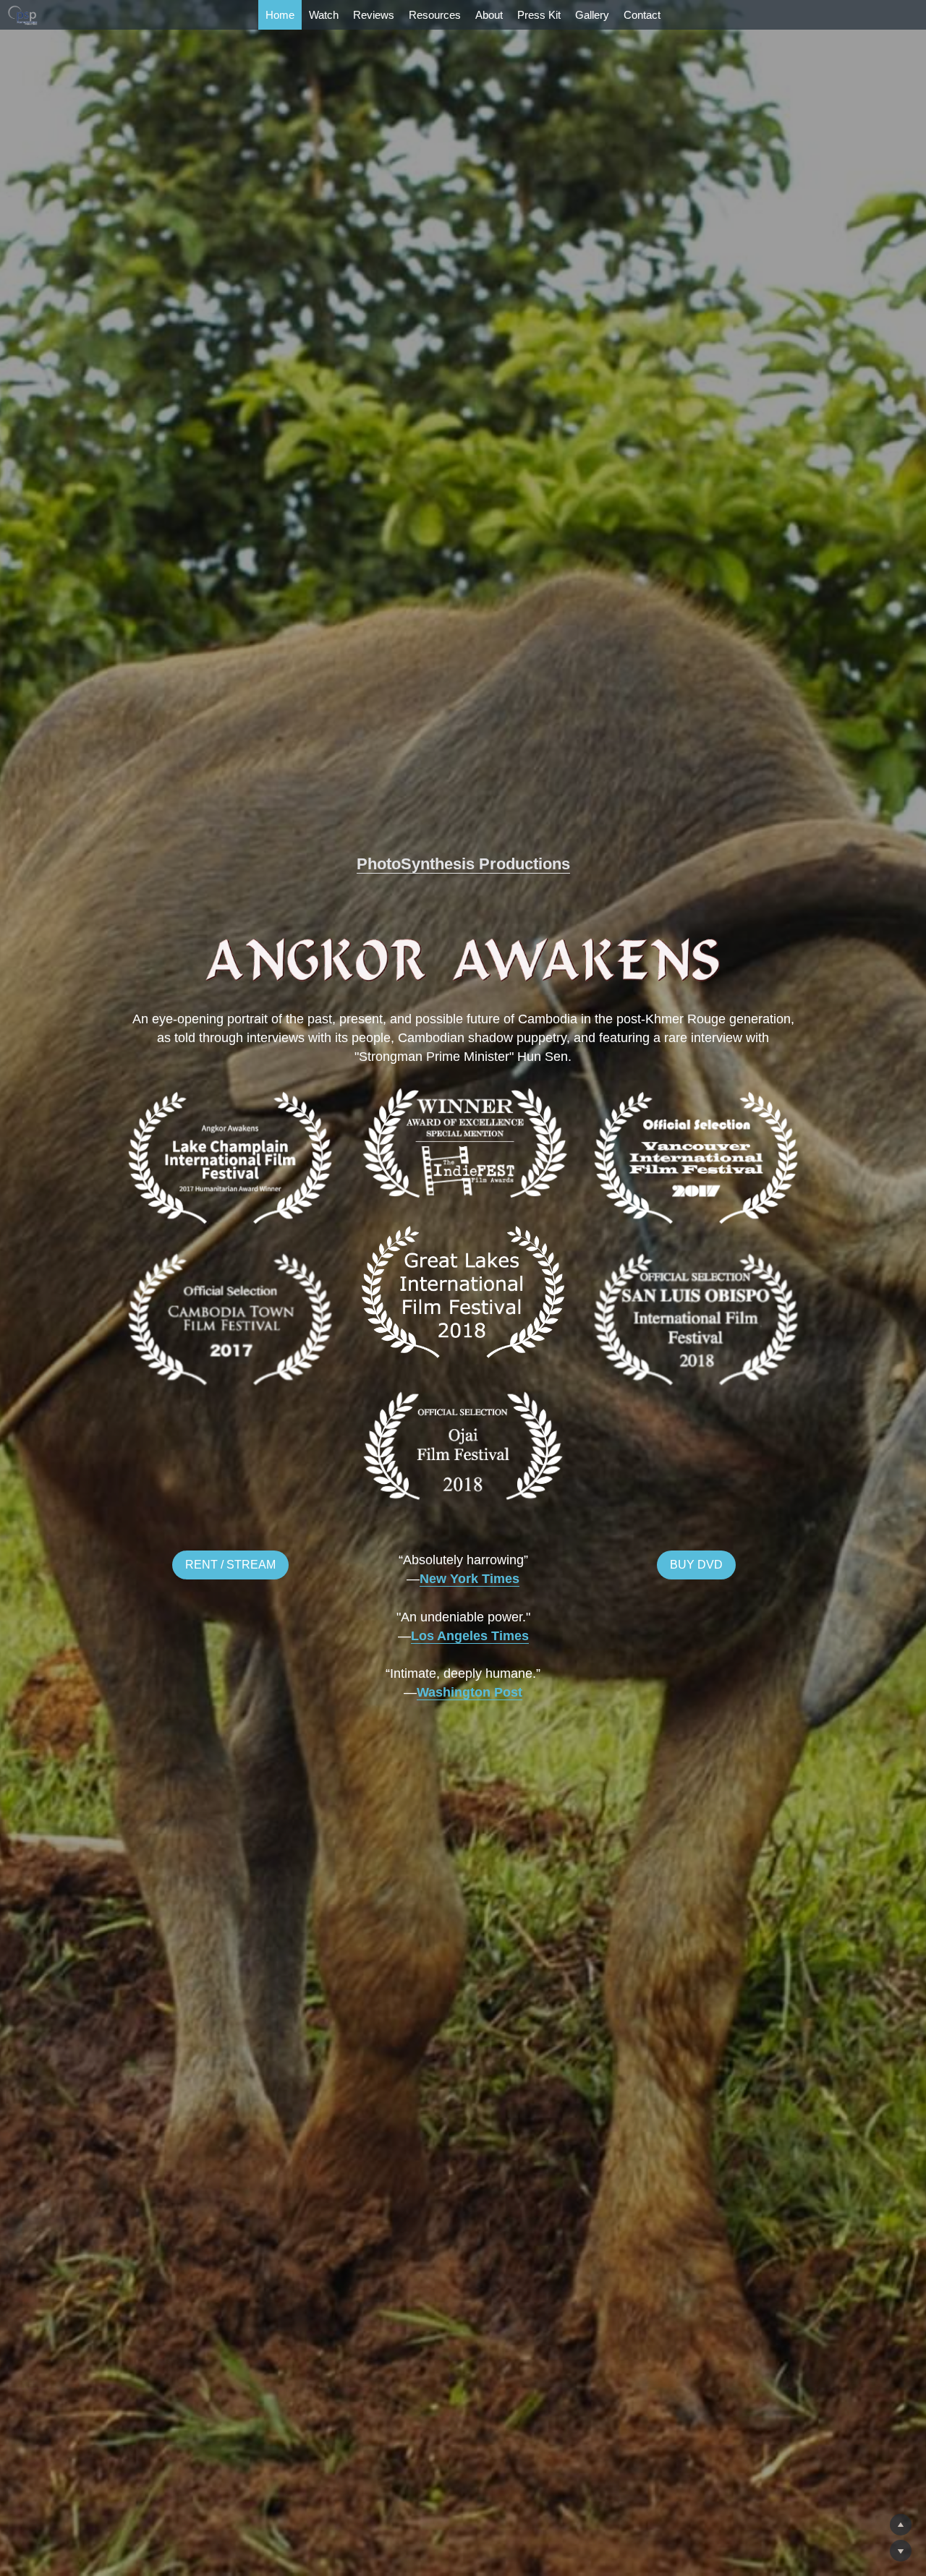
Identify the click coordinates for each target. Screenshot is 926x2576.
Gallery (592, 15)
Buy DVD (696, 1565)
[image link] (23, 14)
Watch (324, 15)
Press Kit (539, 15)
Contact (642, 15)
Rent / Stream (230, 1565)
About (489, 15)
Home (280, 15)
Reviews (374, 15)
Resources (435, 15)
